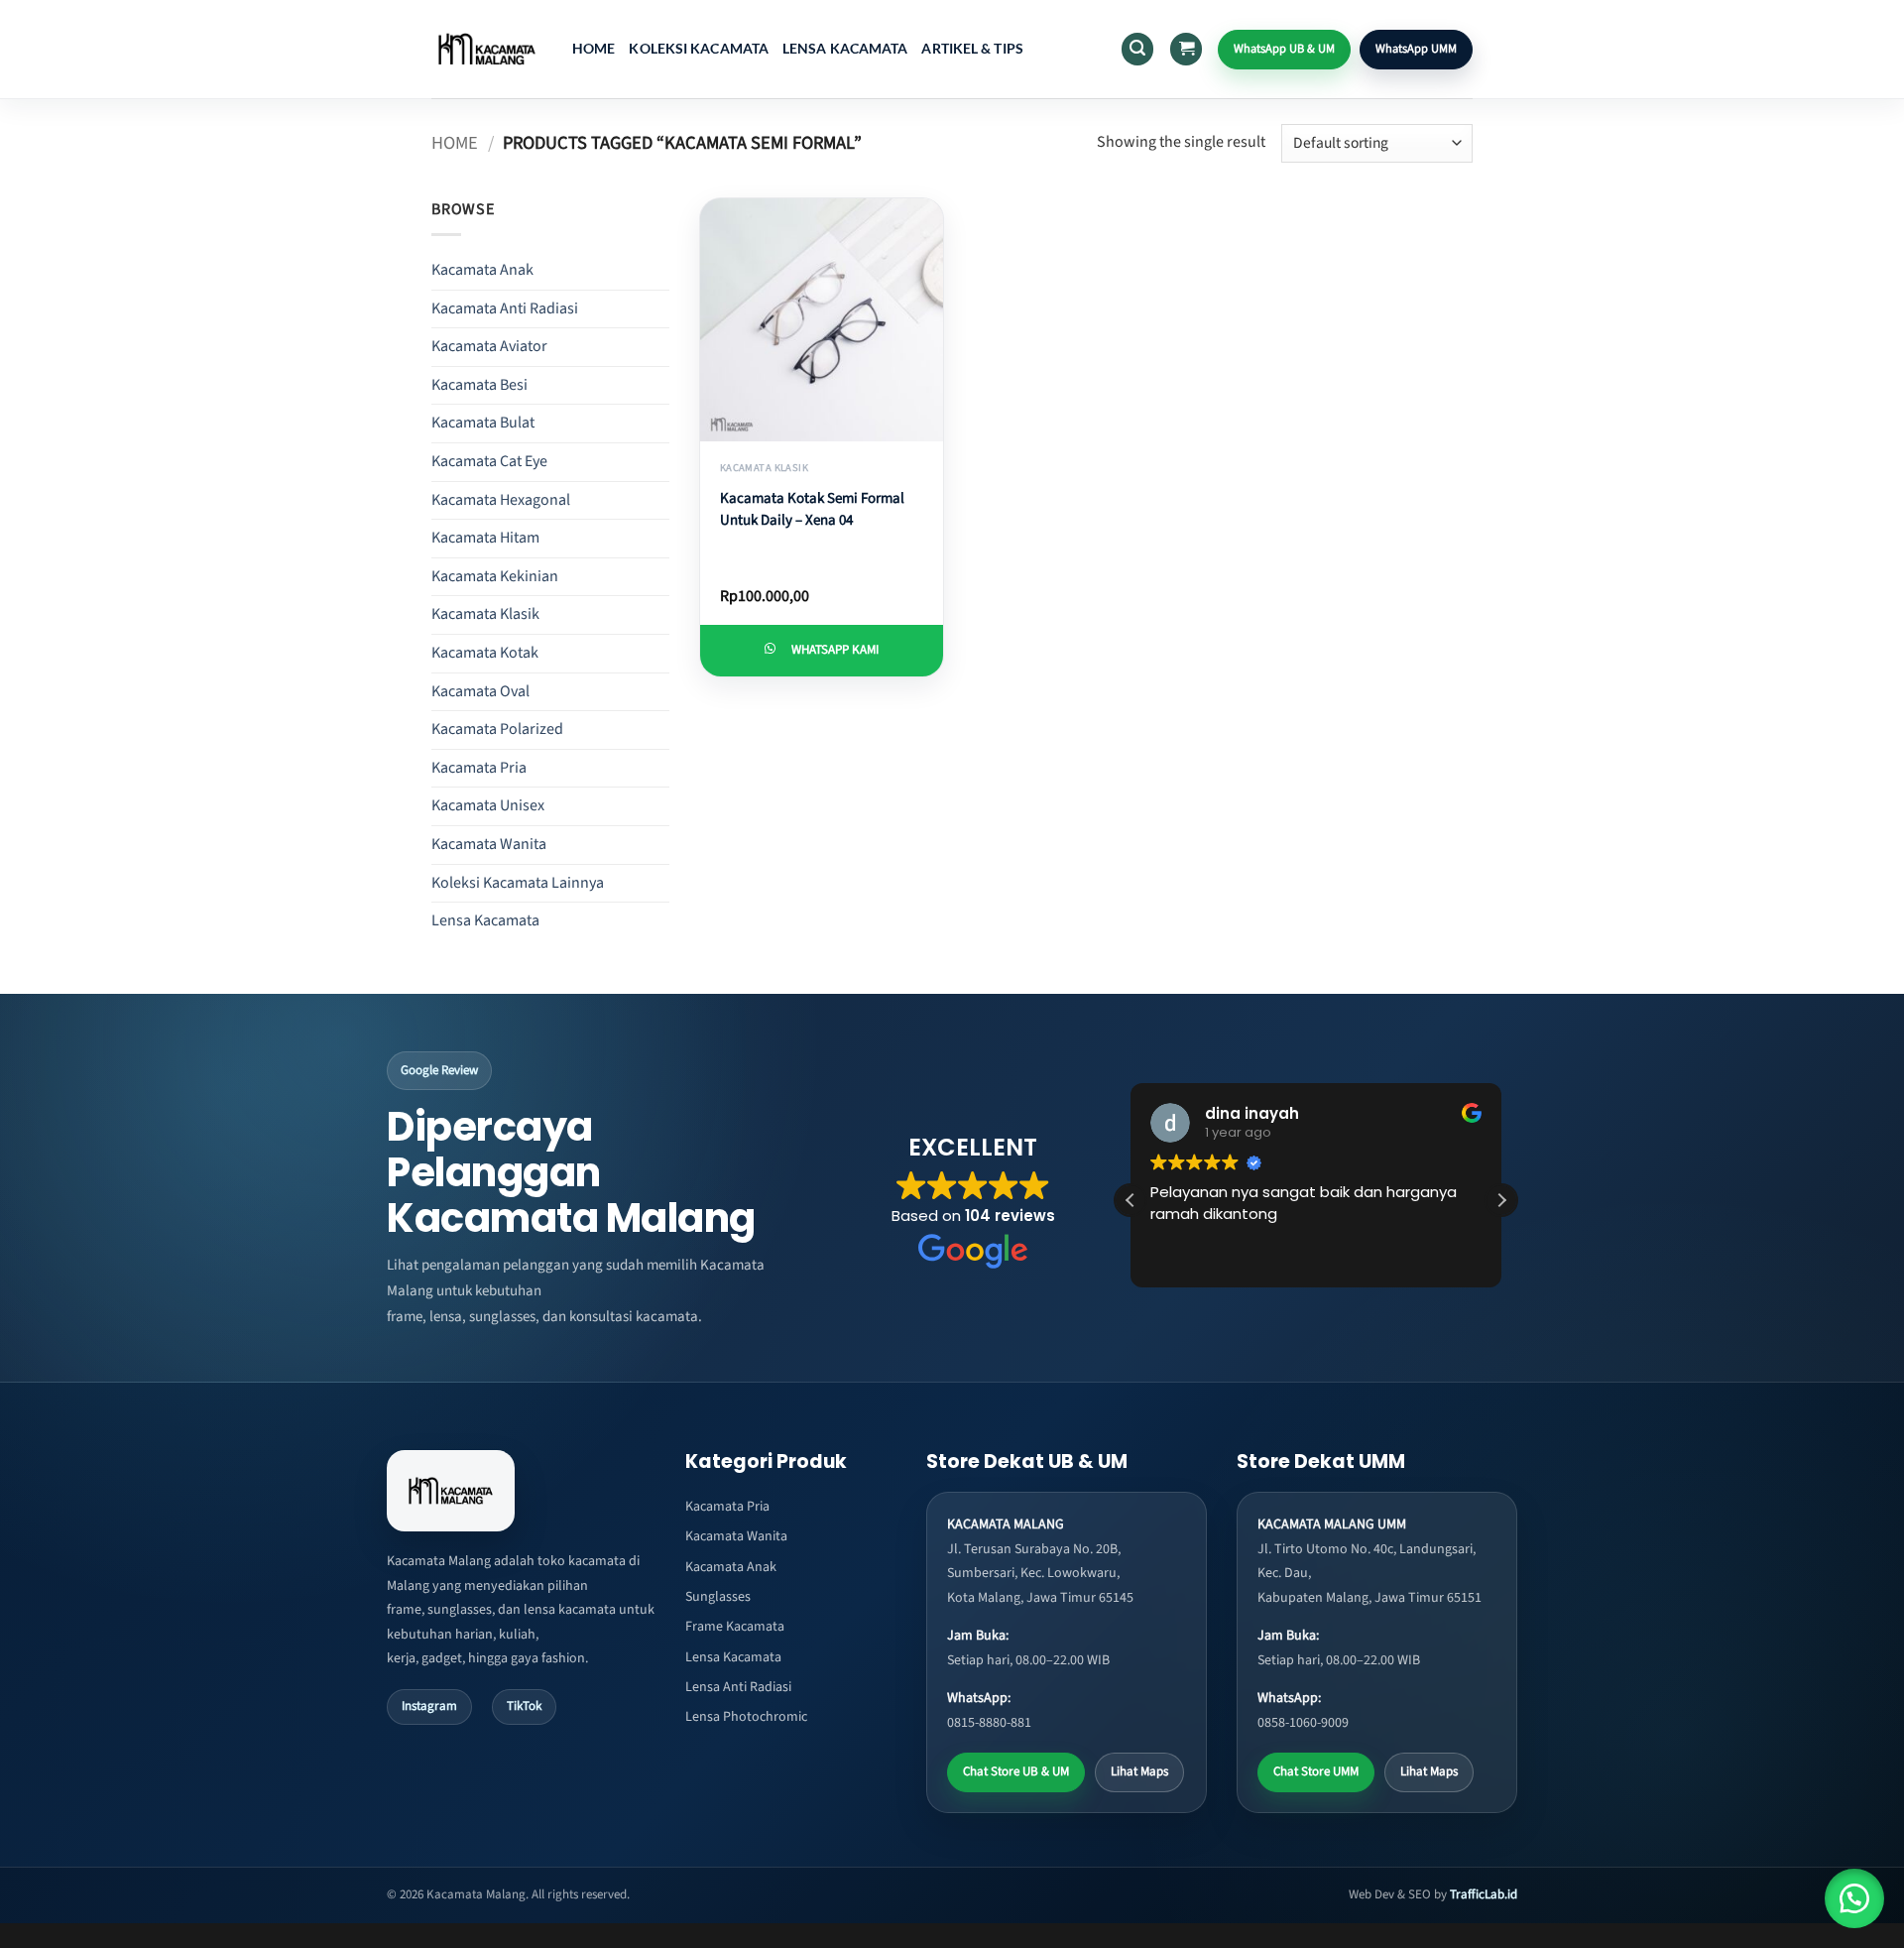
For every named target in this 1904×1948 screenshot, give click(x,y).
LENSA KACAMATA (845, 48)
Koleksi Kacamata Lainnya (518, 883)
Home (455, 143)
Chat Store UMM (1316, 1771)
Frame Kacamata (735, 1627)
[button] (1137, 49)
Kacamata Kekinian (495, 576)
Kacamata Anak (482, 270)
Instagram (429, 1706)
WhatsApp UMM (1416, 49)
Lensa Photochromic (746, 1717)
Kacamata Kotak (485, 653)
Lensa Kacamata (485, 920)
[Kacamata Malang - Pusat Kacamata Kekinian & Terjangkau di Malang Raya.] (487, 49)
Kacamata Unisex (488, 805)
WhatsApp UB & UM (1284, 49)
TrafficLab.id (1484, 1894)
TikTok (524, 1706)
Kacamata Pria (479, 768)
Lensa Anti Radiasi (738, 1687)
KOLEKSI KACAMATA (699, 48)
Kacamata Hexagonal (501, 500)
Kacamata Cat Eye (489, 461)
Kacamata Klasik (485, 614)
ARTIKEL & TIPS (972, 48)
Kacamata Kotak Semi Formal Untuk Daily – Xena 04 (812, 509)
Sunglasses (718, 1597)
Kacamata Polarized (497, 729)
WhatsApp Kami (835, 650)
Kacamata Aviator (489, 346)
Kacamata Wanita (489, 844)
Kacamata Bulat (483, 423)
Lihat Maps (1139, 1771)
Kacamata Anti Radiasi (505, 308)
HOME (594, 48)
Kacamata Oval (480, 691)
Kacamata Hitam (485, 538)
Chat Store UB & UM (1016, 1771)
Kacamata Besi (479, 385)
